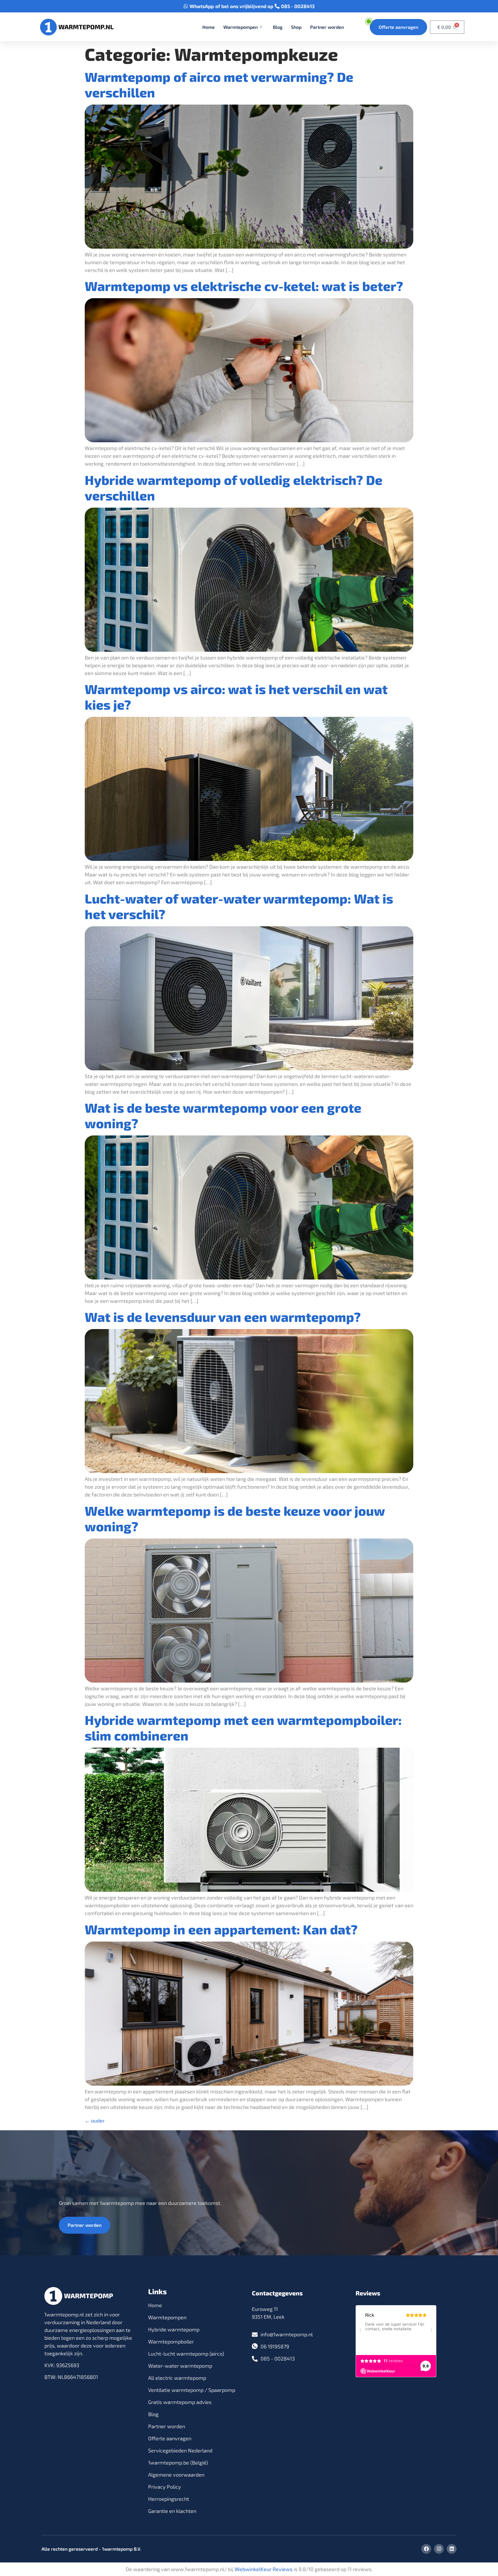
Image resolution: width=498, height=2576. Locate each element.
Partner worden (327, 27)
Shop (296, 27)
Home (209, 27)
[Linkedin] (452, 2549)
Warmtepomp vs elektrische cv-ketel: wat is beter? (244, 286)
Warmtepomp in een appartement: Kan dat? (221, 1929)
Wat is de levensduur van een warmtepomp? (223, 1317)
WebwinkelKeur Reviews (264, 2569)
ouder (95, 2120)
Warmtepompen (240, 27)
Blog (278, 27)
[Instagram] (439, 2549)
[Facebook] (426, 2549)
